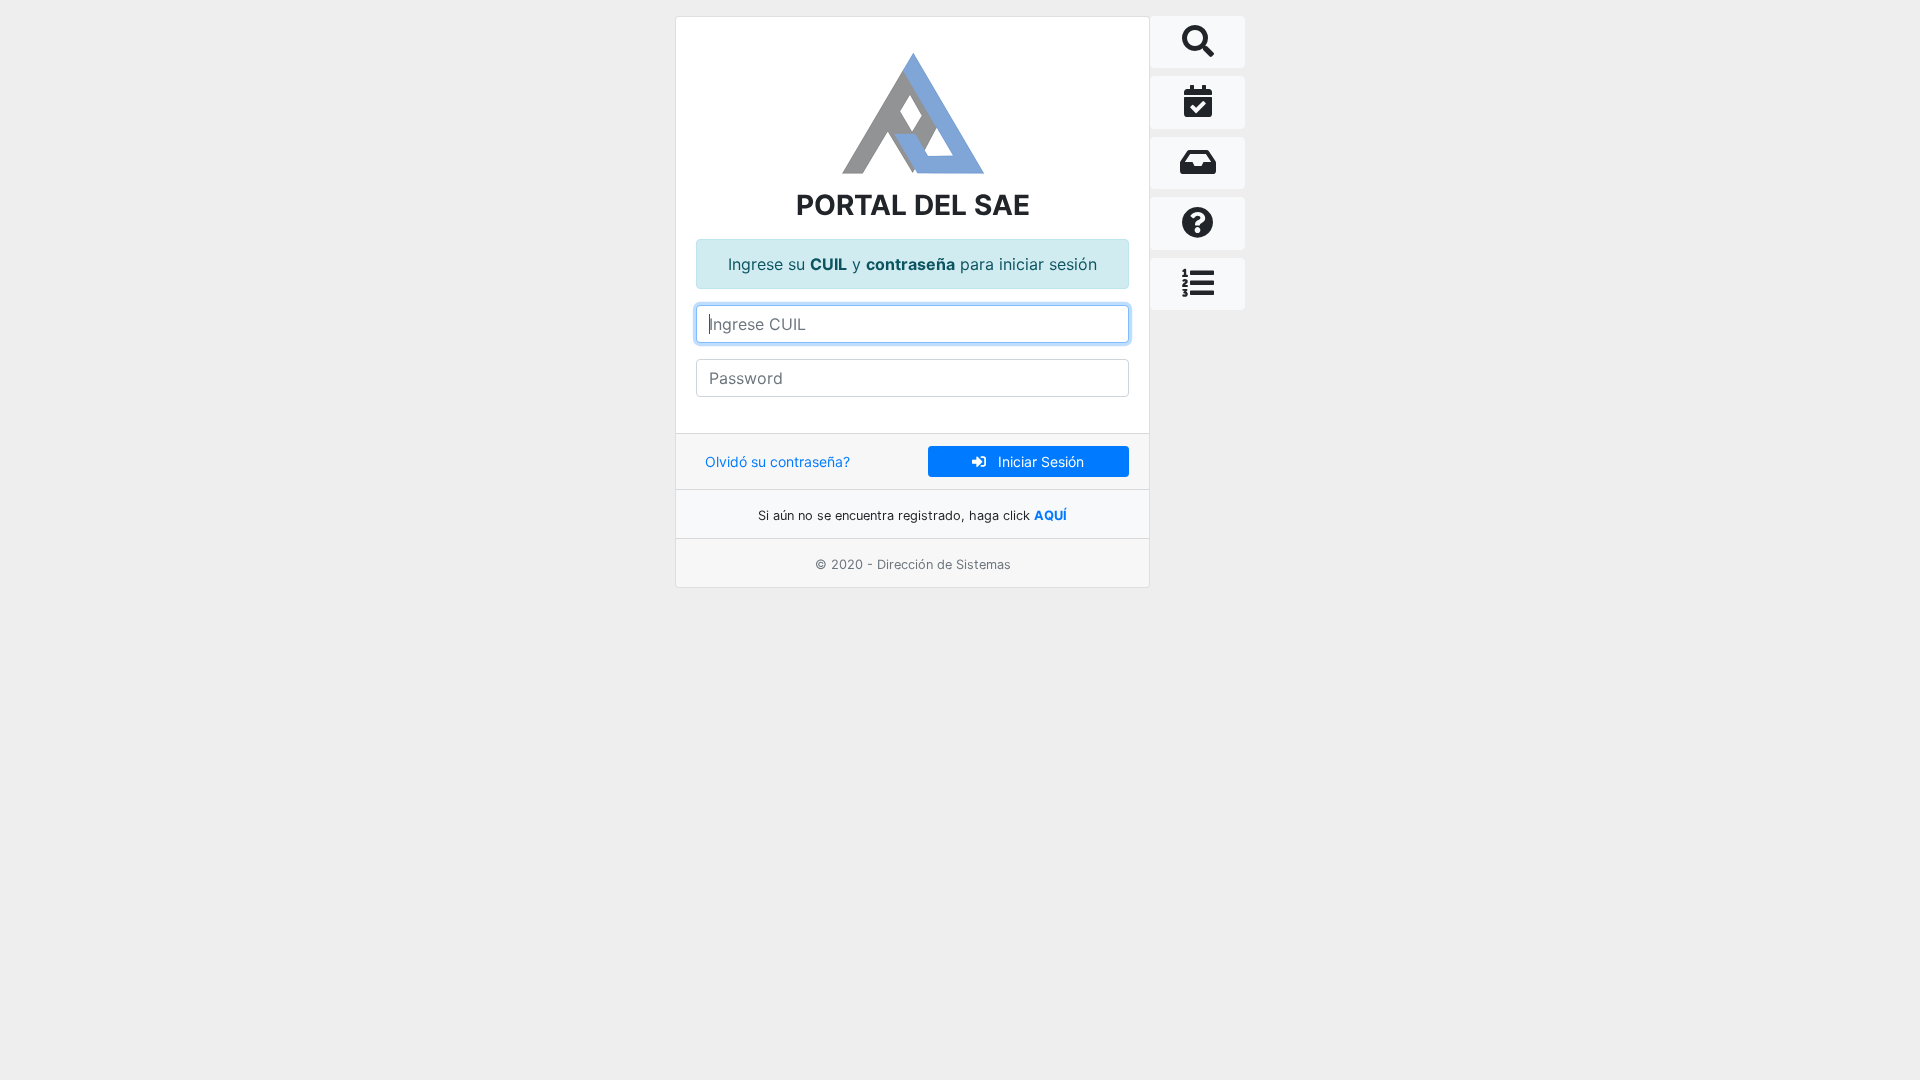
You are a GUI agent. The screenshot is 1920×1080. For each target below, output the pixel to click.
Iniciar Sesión (1035, 461)
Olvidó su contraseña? (777, 461)
